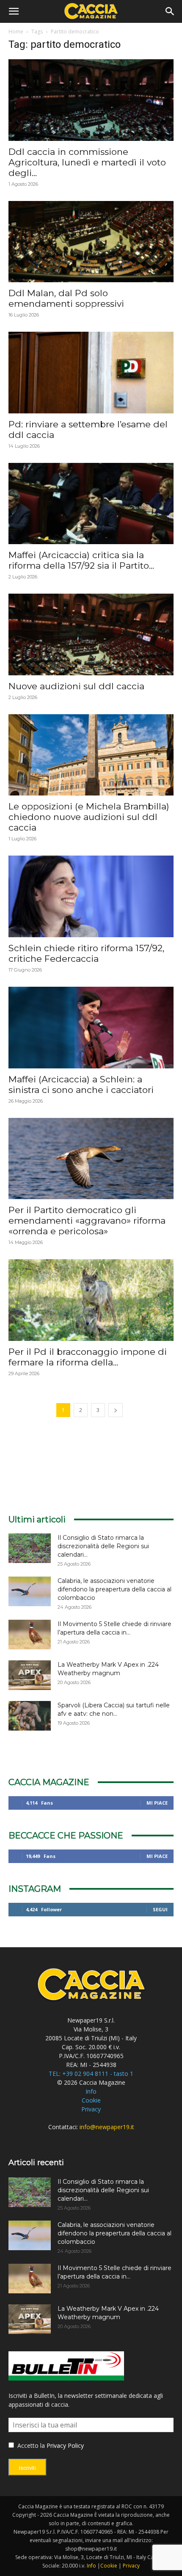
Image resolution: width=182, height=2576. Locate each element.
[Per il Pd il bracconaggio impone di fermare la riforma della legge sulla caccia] (91, 1300)
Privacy (91, 2109)
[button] (14, 11)
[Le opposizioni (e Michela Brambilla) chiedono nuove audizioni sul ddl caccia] (91, 755)
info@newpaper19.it (107, 2127)
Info (91, 2091)
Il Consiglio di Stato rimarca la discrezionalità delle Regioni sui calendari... (103, 1546)
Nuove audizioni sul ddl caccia (76, 686)
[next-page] (116, 1410)
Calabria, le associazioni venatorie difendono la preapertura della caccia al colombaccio (114, 1589)
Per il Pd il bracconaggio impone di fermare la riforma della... (88, 1357)
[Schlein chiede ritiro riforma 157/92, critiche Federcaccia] (91, 896)
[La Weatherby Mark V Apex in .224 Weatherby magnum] (30, 1675)
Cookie (91, 2100)
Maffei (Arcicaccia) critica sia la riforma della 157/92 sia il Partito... (81, 560)
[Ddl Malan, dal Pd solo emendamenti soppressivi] (91, 242)
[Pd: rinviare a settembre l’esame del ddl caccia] (91, 373)
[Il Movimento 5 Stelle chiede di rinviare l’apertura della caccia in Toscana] (30, 1635)
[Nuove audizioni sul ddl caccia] (91, 634)
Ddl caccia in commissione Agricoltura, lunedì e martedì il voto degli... (87, 162)
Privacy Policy (65, 2445)
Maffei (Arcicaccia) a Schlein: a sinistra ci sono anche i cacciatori (81, 1084)
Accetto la (30, 2445)
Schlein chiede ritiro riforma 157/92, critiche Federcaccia (86, 953)
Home (16, 32)
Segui (160, 1909)
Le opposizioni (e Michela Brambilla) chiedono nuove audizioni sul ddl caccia (89, 817)
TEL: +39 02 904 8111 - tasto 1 (91, 2074)
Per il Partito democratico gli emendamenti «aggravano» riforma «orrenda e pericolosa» (87, 1221)
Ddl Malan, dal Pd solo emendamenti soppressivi (66, 298)
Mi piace (157, 1803)
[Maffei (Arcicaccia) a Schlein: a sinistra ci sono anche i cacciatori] (91, 1028)
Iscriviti (28, 2468)
